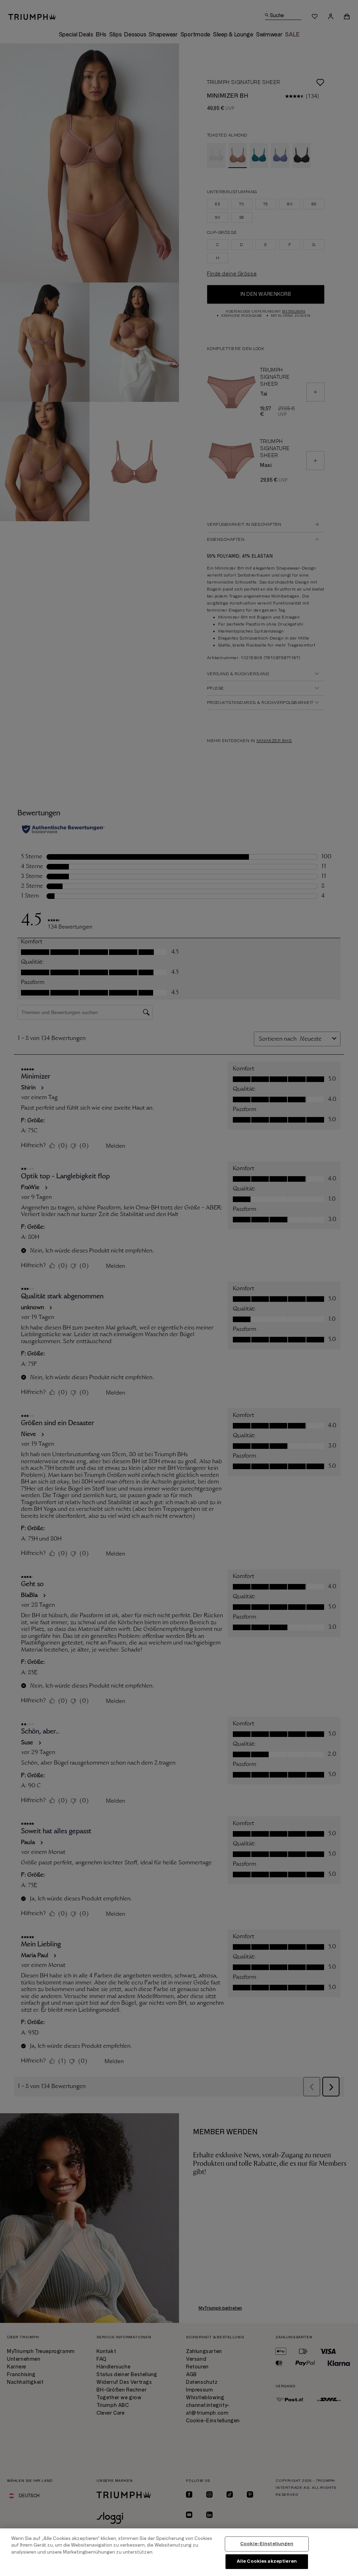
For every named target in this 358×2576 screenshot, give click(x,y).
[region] (179, 2552)
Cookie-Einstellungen (267, 2544)
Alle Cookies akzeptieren (267, 2561)
